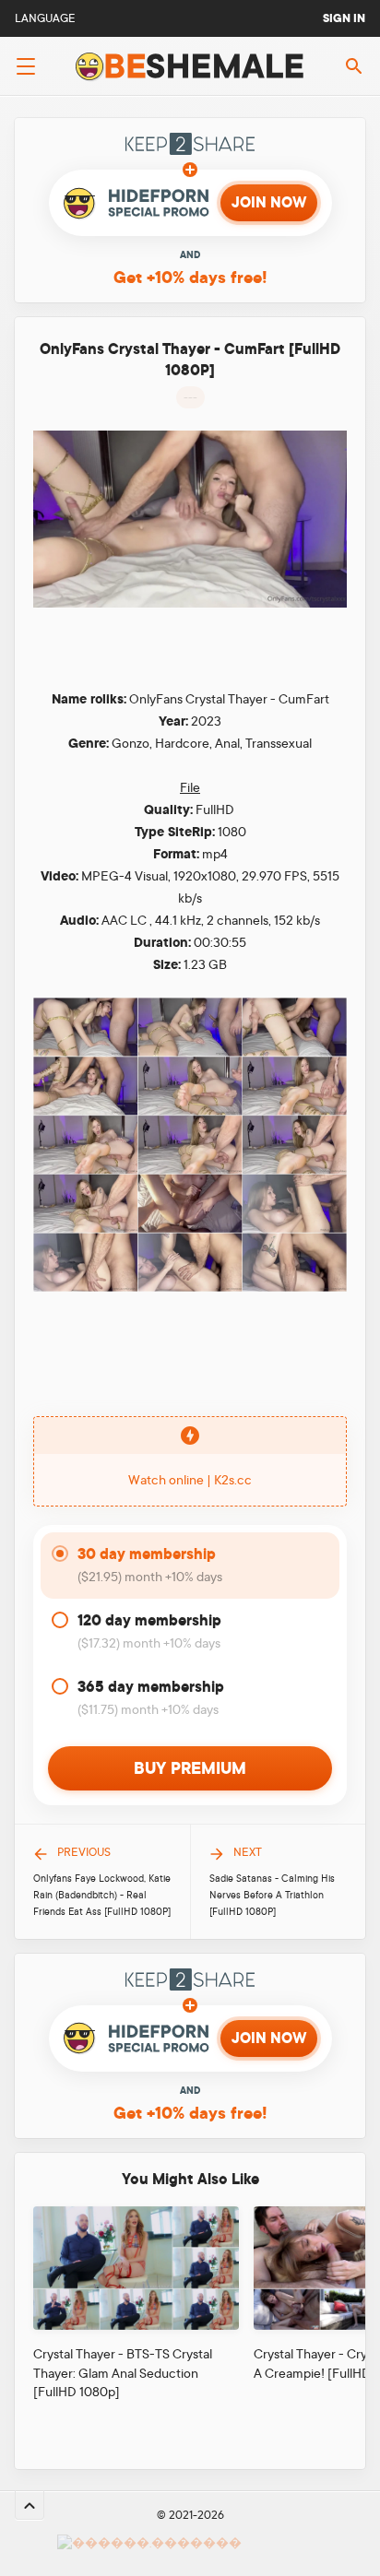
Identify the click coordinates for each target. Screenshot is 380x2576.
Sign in (344, 18)
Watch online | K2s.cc (190, 1480)
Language (45, 18)
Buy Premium (190, 1768)
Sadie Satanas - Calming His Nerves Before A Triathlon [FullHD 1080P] (272, 1896)
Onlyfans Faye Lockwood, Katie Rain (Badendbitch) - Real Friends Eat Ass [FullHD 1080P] (102, 1896)
